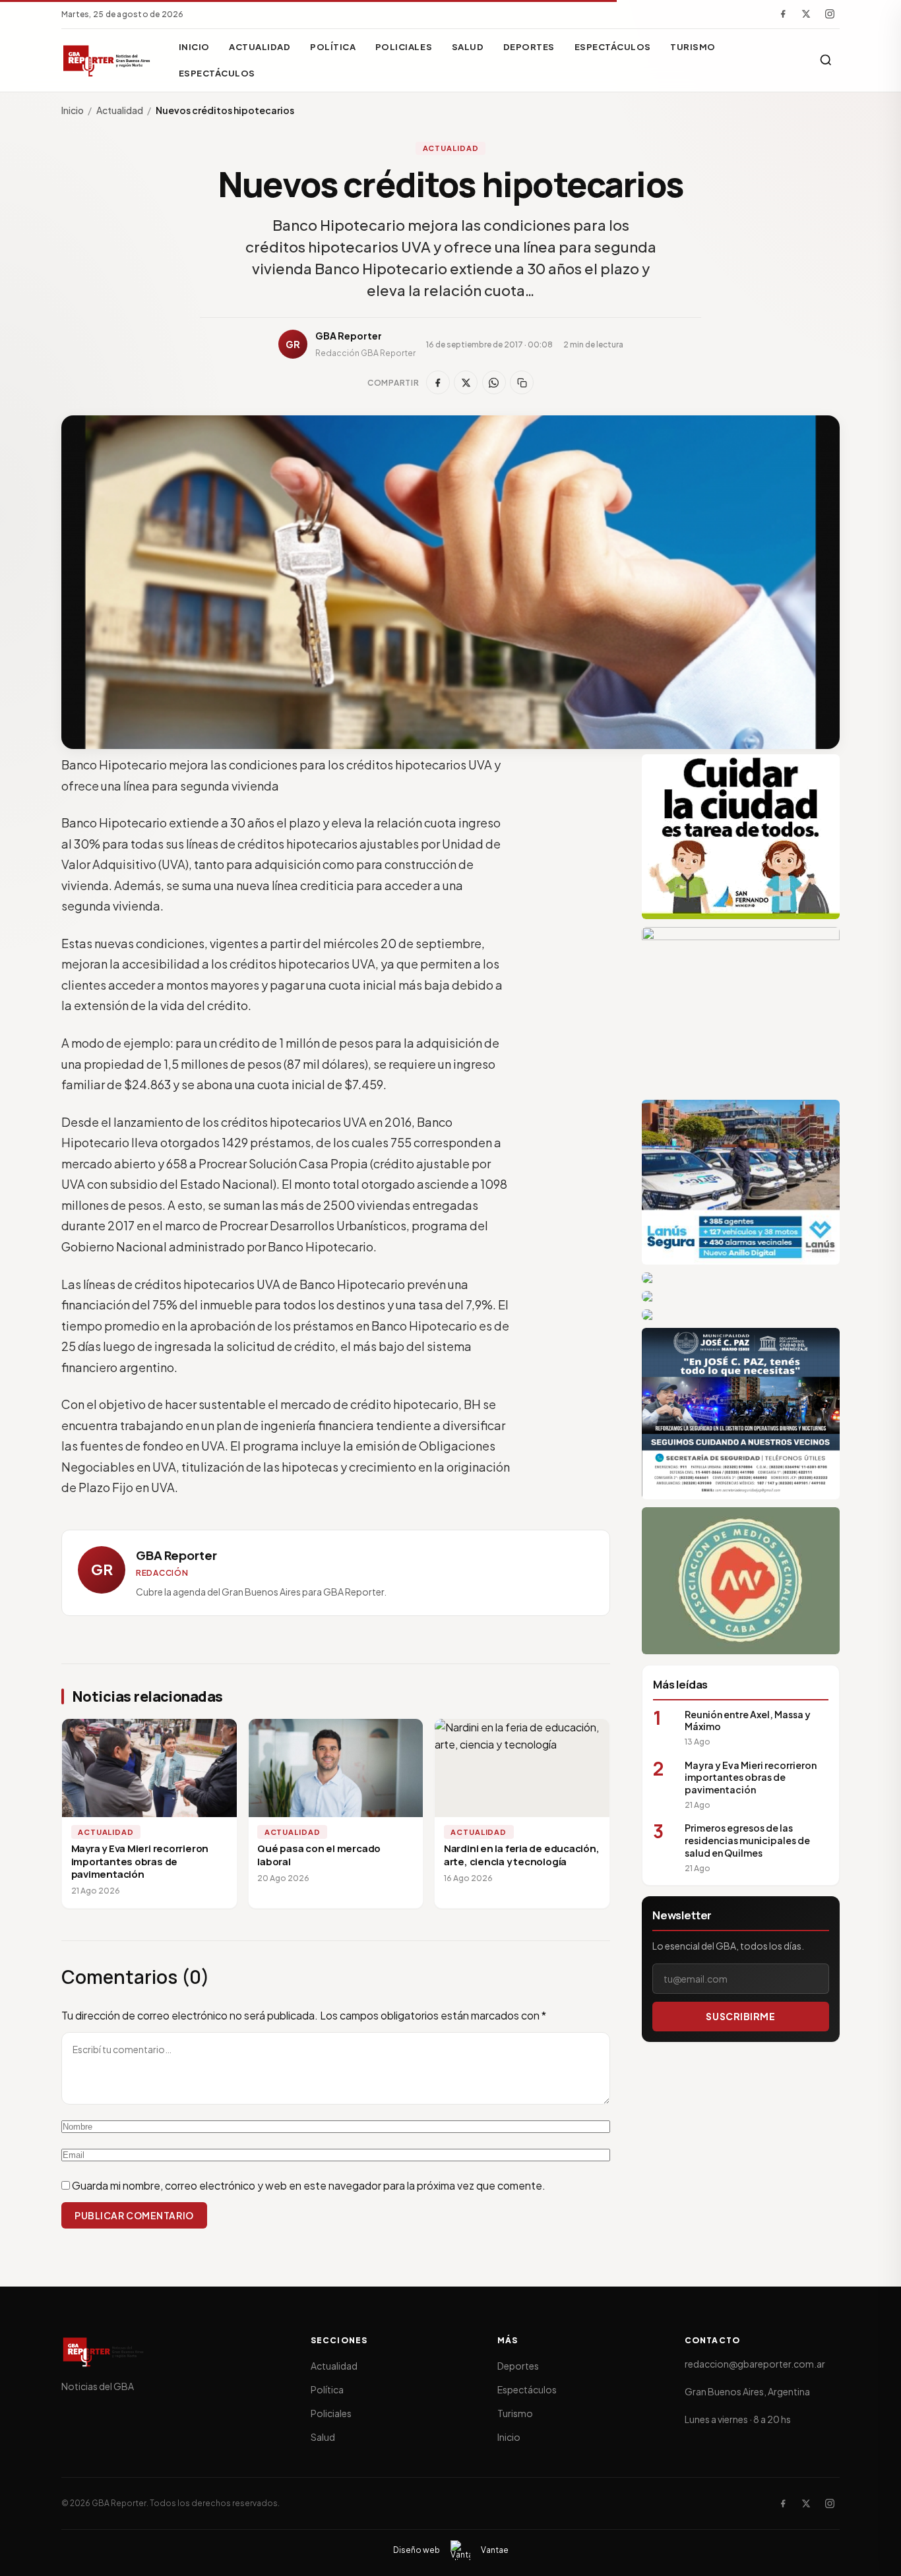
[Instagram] (830, 14)
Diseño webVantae (451, 2550)
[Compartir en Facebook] (438, 382)
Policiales (404, 47)
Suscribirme (740, 2016)
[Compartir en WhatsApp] (494, 382)
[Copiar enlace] (522, 382)
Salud (468, 47)
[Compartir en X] (466, 382)
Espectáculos (613, 47)
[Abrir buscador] (826, 60)
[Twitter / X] (806, 14)
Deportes (529, 47)
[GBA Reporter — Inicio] (108, 60)
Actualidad (260, 47)
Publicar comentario (134, 2215)
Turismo (693, 47)
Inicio (194, 47)
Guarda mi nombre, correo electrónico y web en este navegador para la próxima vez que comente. (309, 2185)
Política (333, 47)
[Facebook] (783, 14)
